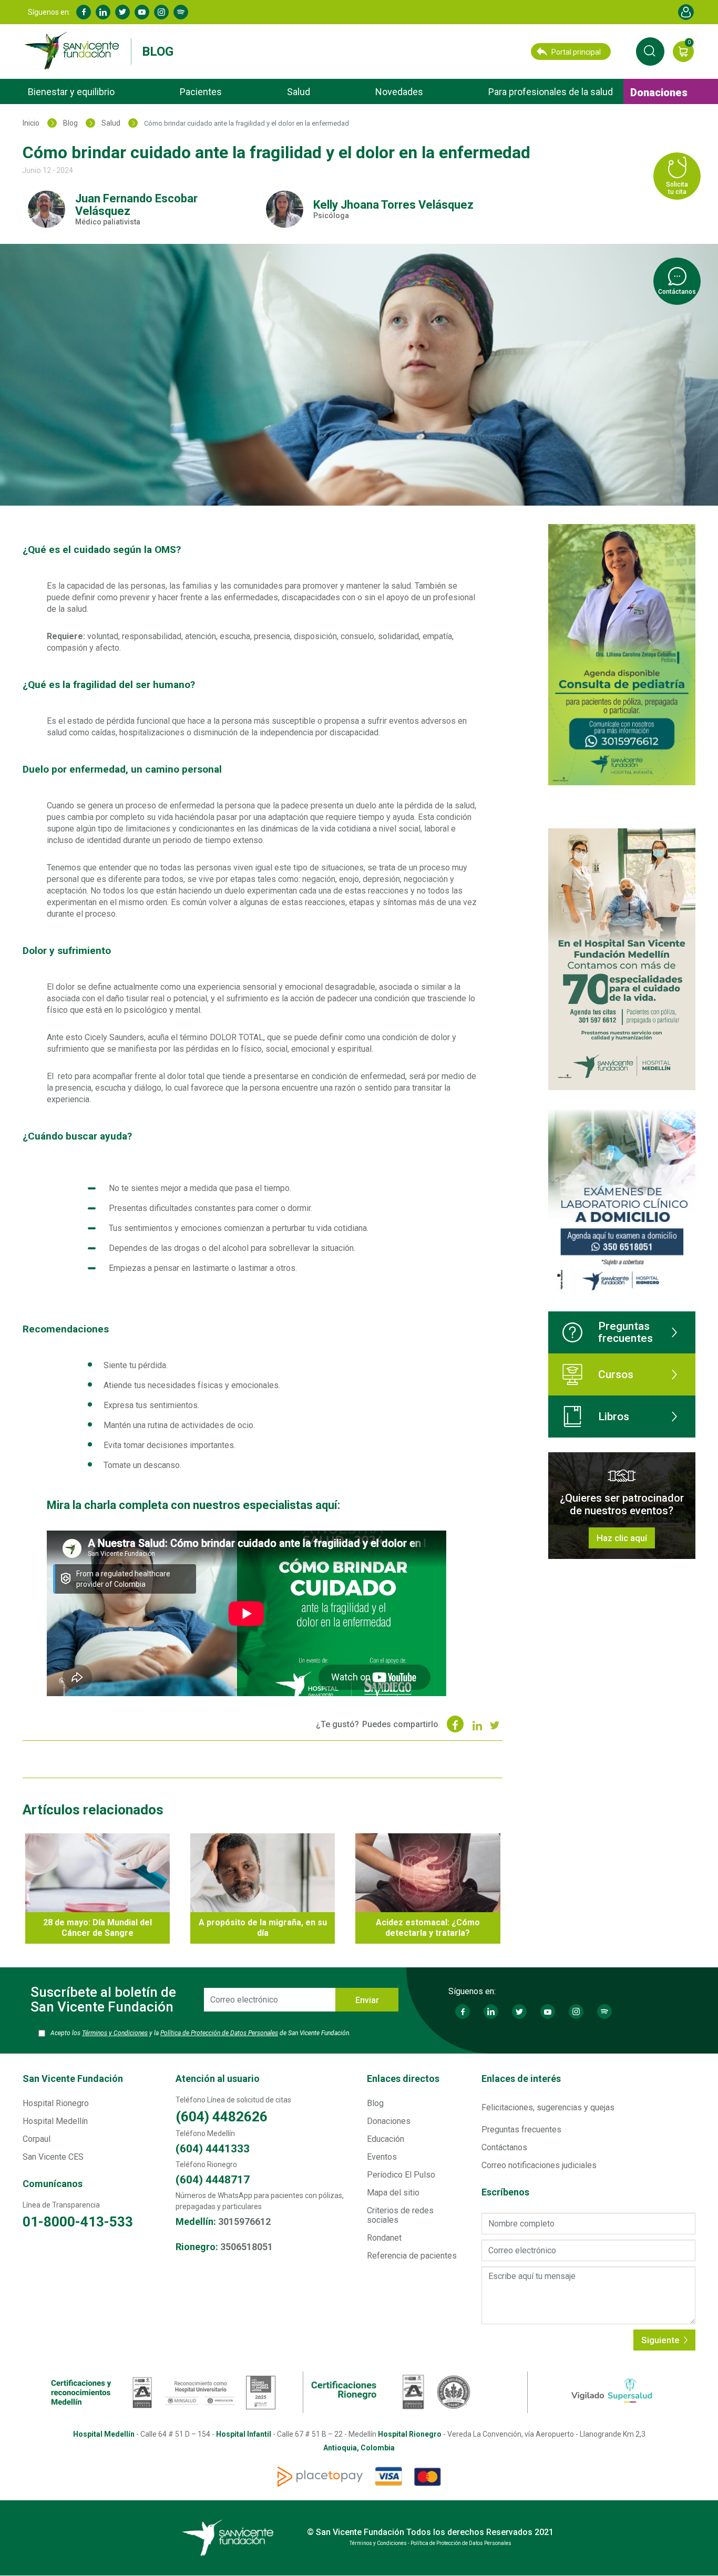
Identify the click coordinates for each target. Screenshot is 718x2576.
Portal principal (576, 52)
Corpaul (37, 2139)
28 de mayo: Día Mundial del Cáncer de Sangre (98, 1928)
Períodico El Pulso (401, 2175)
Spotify (181, 12)
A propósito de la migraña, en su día (263, 1928)
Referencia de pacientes (412, 2256)
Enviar (367, 2000)
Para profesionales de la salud (551, 92)
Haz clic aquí (622, 1538)
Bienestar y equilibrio (71, 92)
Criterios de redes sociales (400, 2215)
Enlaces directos (403, 2079)
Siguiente (661, 2340)
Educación (386, 2139)
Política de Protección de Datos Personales (219, 2033)
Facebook (84, 12)
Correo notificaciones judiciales (539, 2165)
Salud (299, 92)
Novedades (399, 92)
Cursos (616, 1374)
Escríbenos (505, 2192)
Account (686, 12)
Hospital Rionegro (56, 2103)
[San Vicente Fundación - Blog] (74, 51)
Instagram (161, 12)
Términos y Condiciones (115, 2033)
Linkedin (103, 12)
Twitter (122, 12)
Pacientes (201, 92)
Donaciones (659, 93)
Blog (158, 52)
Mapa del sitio (393, 2193)
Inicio (31, 123)
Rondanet (384, 2238)
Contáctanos (504, 2147)
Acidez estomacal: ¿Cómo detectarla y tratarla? (428, 1928)
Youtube (142, 12)
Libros (614, 1417)
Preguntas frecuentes (625, 1332)
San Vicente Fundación (73, 2079)
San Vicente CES (53, 2157)
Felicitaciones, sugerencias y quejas (548, 2107)
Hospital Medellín (55, 2121)
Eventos (382, 2157)
